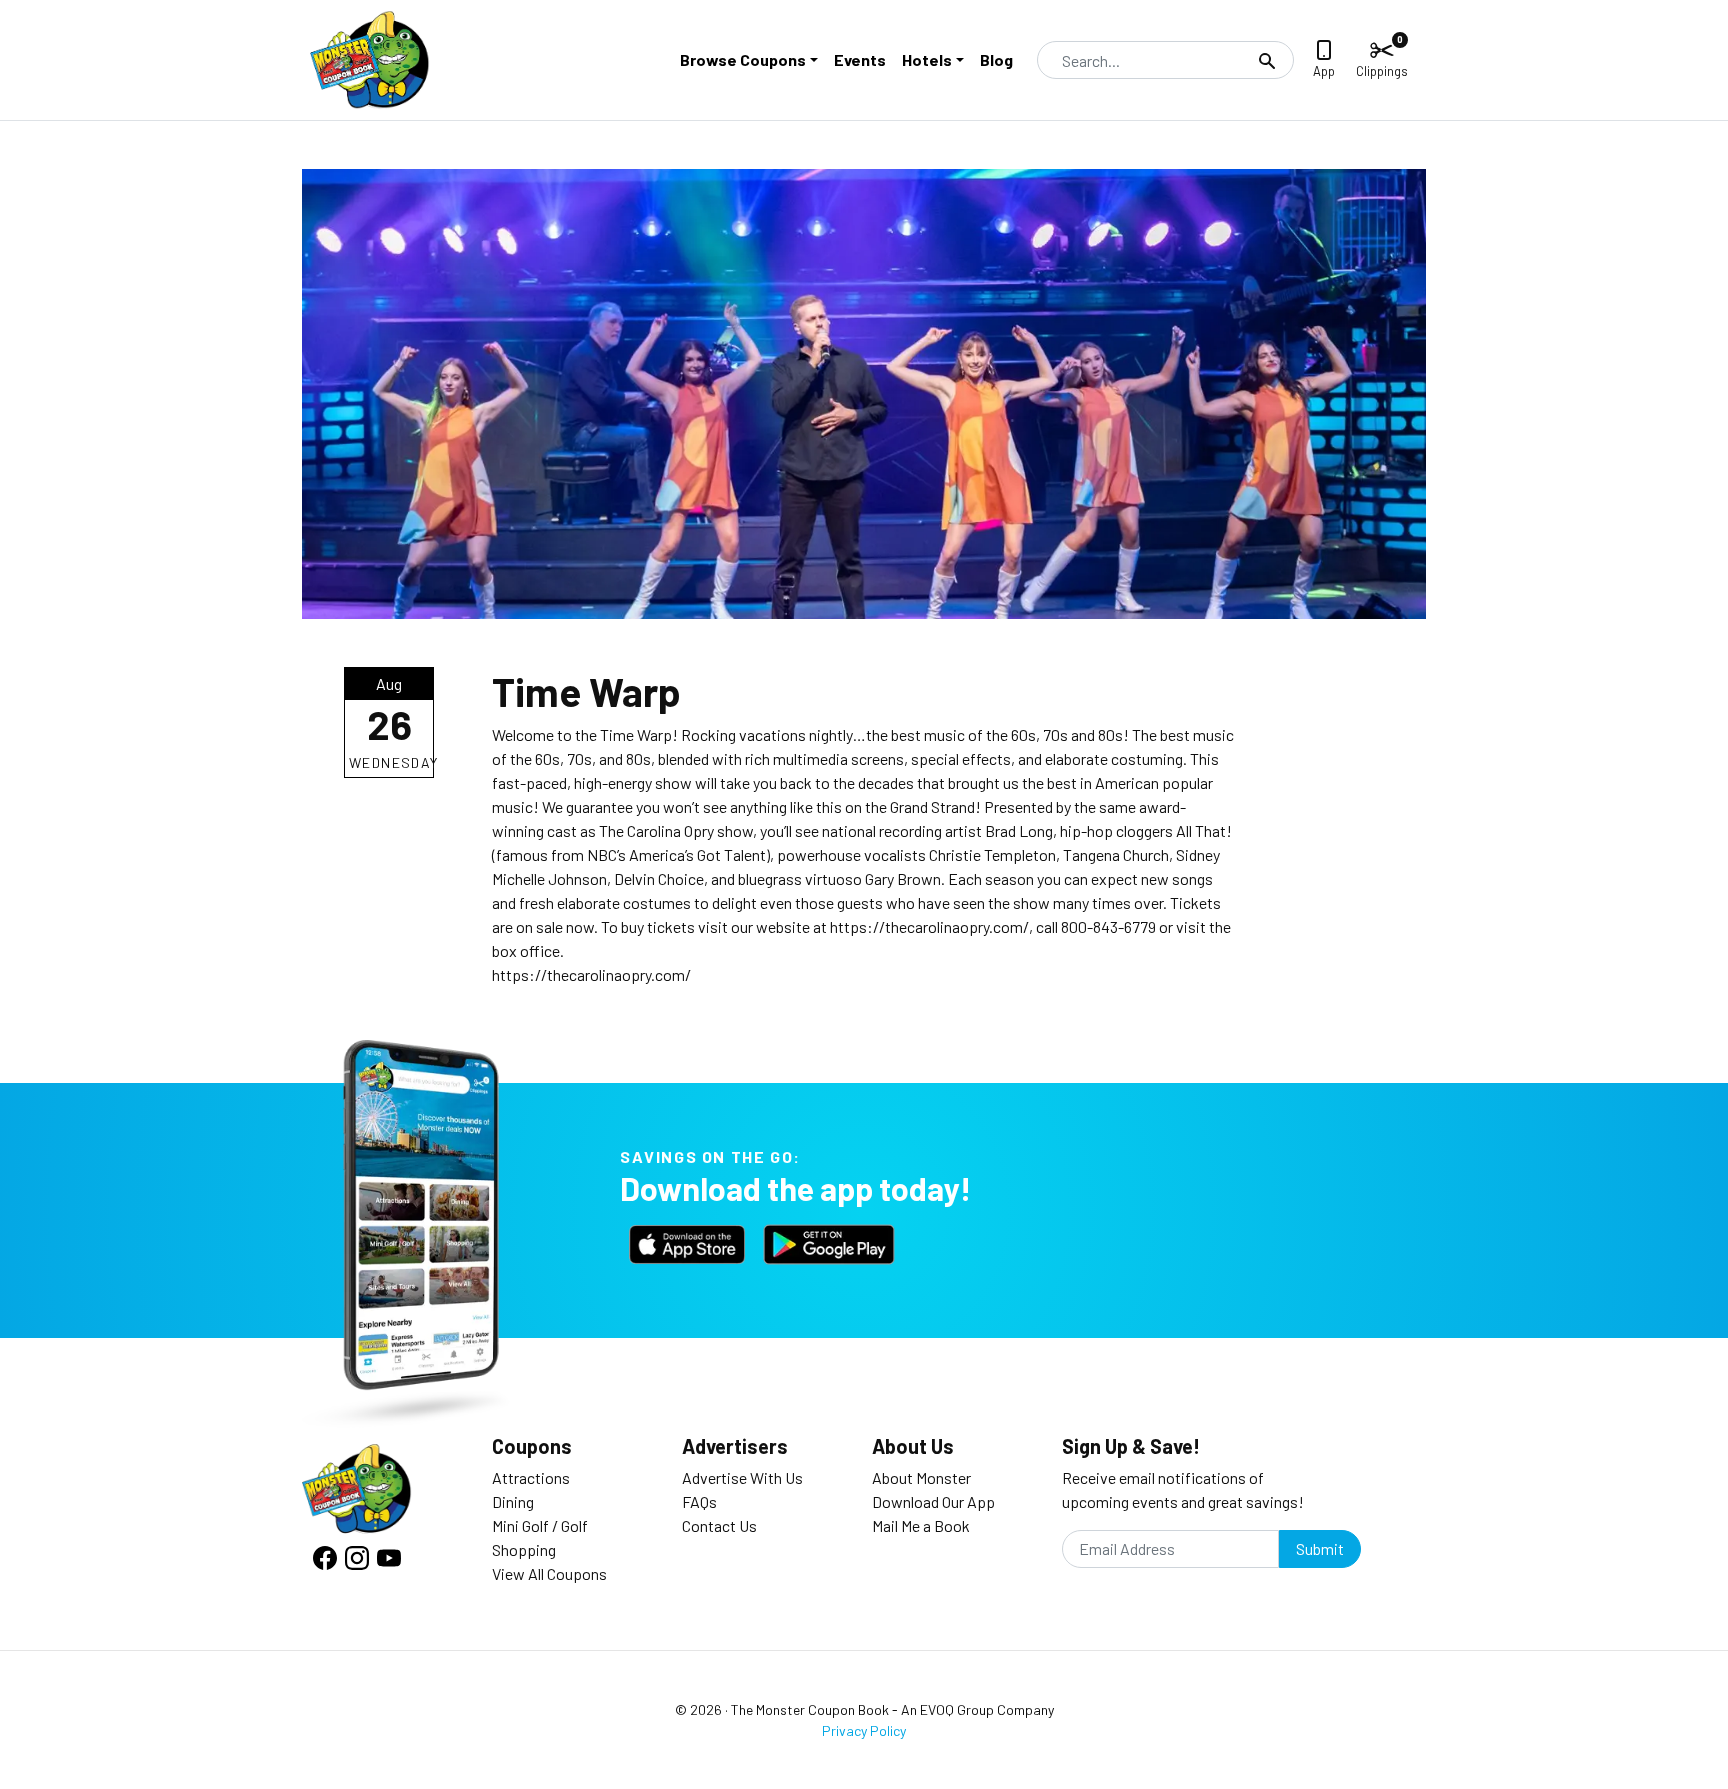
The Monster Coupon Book (810, 1709)
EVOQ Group (957, 1709)
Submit (1320, 1548)
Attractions (531, 1477)
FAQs (699, 1501)
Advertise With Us (742, 1477)
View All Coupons (549, 1573)
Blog (996, 59)
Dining (513, 1501)
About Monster (921, 1477)
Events (860, 59)
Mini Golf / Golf (540, 1525)
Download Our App (933, 1501)
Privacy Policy (864, 1730)
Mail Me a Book (921, 1525)
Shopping (524, 1549)
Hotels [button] (927, 59)
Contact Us (719, 1525)
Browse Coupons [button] (743, 59)
